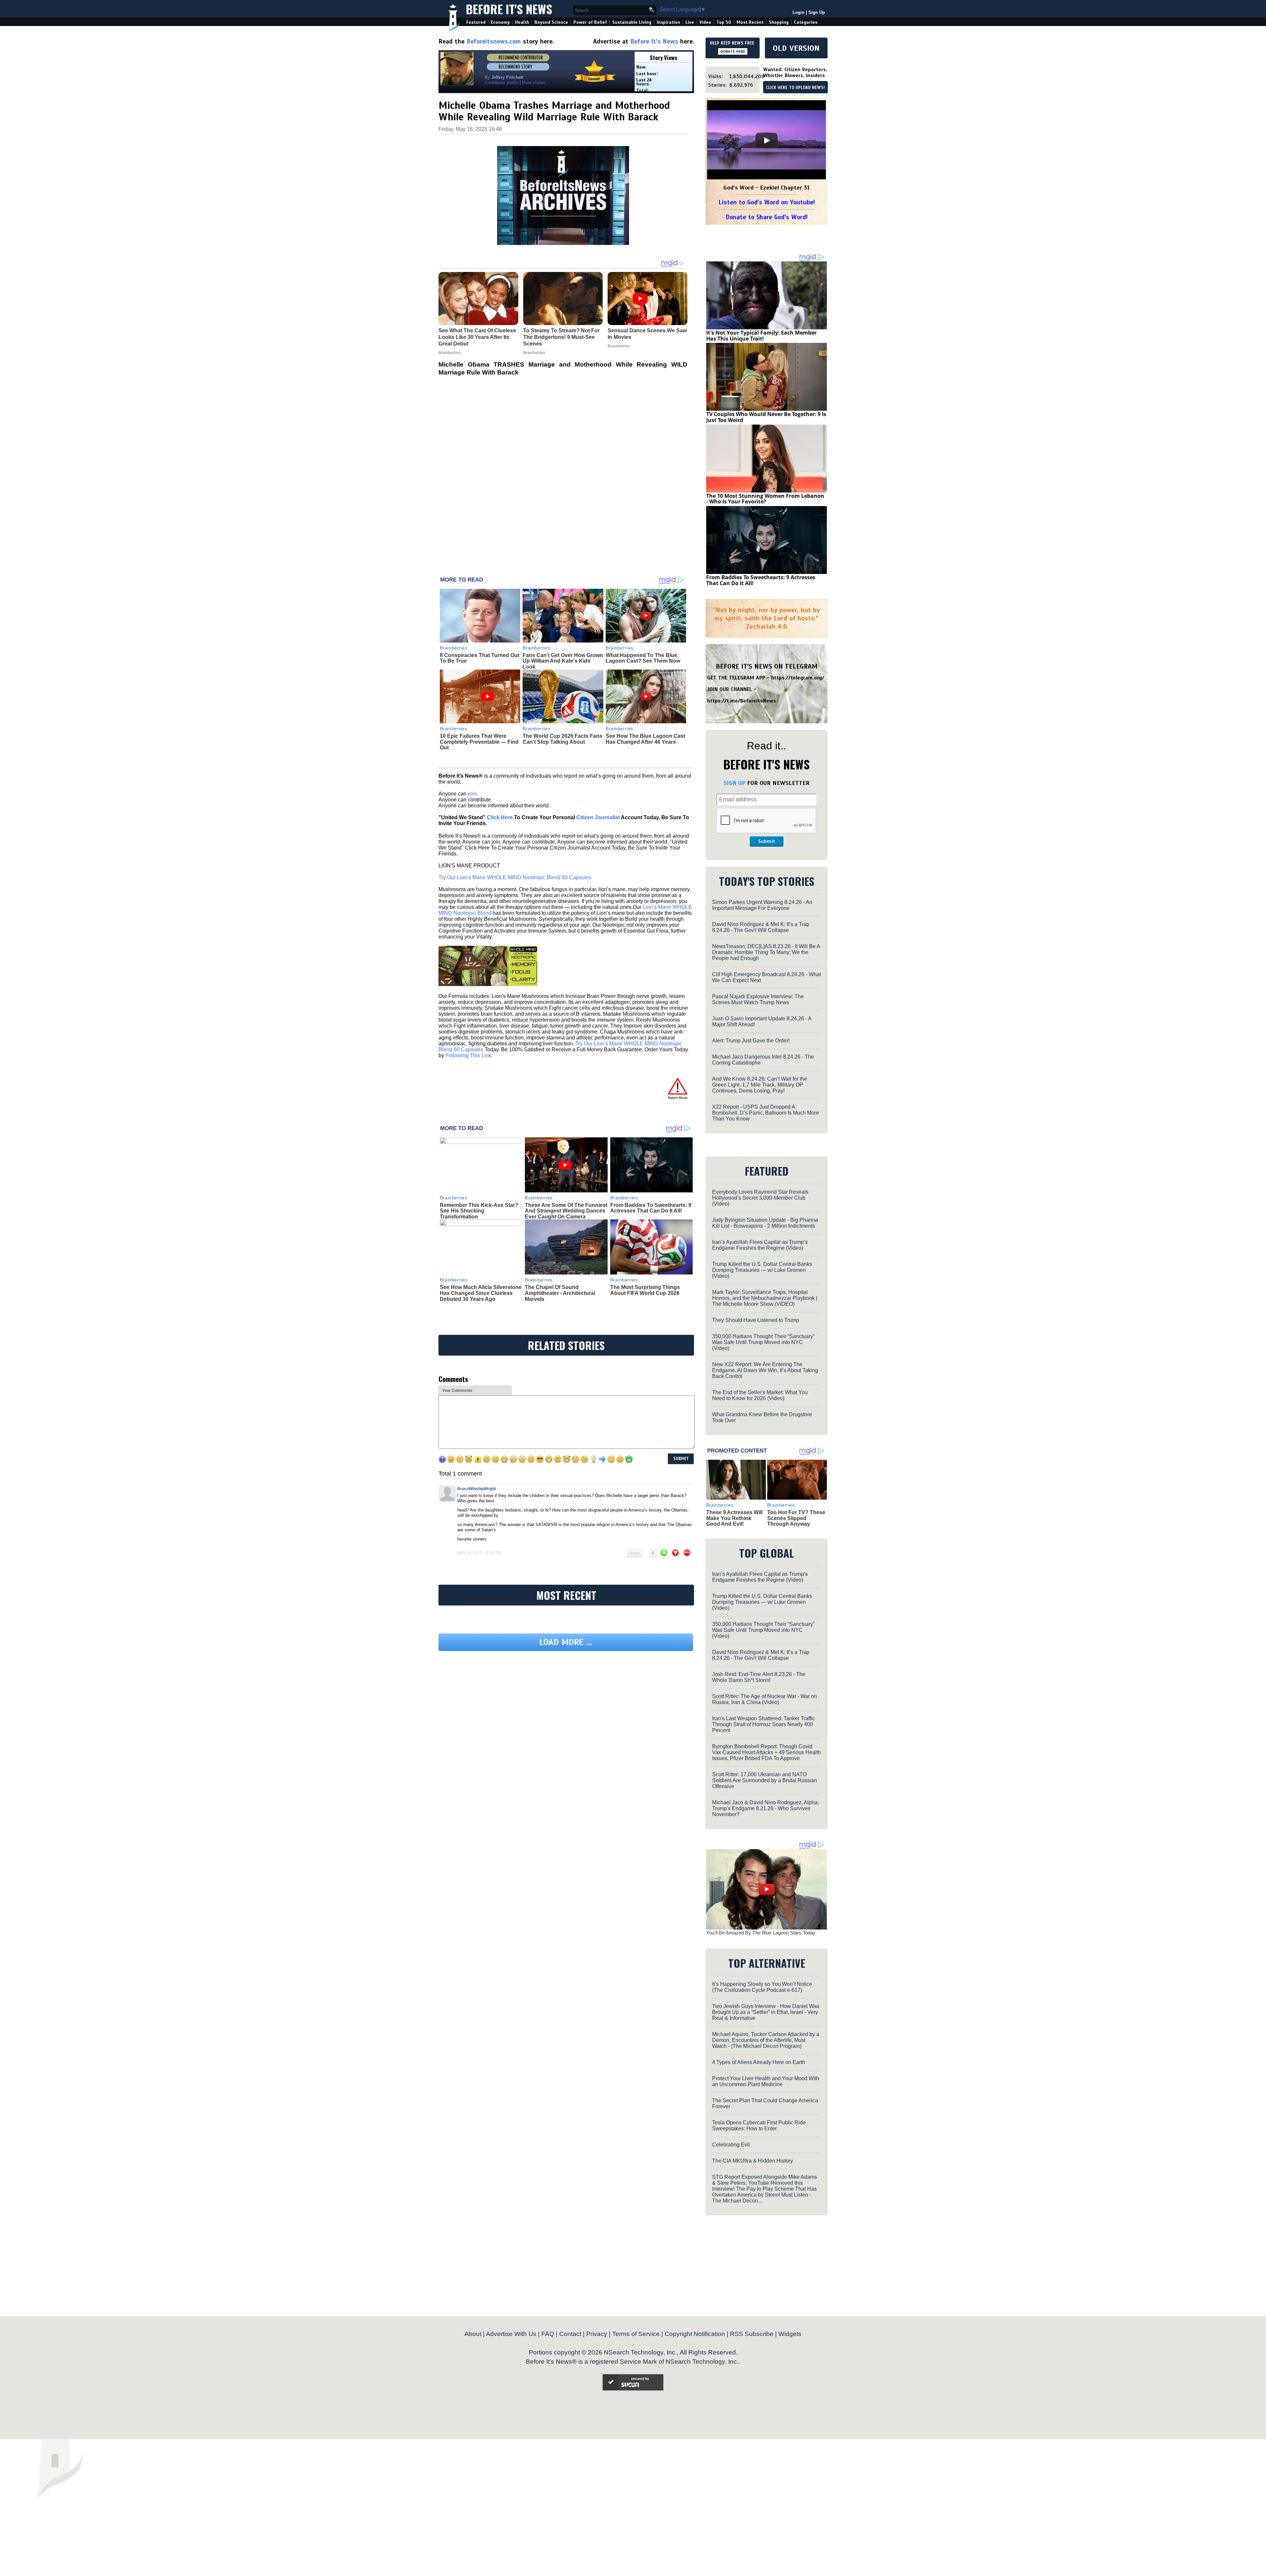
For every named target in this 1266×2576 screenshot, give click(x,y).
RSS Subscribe (752, 2334)
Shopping (779, 22)
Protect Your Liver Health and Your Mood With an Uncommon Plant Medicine (766, 2081)
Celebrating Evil (731, 2145)
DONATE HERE (733, 51)
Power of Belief (590, 22)
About (473, 2334)
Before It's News (509, 9)
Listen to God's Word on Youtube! (767, 202)
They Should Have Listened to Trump (756, 1320)
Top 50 (724, 22)
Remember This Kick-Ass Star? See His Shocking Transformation (479, 1211)
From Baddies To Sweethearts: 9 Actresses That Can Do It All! (651, 1208)
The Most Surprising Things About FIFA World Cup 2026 (645, 1290)
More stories (534, 83)
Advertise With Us (511, 2334)
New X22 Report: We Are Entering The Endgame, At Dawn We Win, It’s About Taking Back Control (765, 1370)
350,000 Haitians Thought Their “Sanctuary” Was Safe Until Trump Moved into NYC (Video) (763, 1342)
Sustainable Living (632, 22)
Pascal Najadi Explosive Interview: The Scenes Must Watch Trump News (758, 999)
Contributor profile (501, 83)
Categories (806, 22)
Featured (476, 22)
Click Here (500, 817)
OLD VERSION (796, 48)
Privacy (597, 2334)
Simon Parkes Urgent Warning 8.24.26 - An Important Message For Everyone (762, 905)
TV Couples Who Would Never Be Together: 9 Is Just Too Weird (766, 417)
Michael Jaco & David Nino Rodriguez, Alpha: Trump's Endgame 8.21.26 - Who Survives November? (766, 1808)
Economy (500, 22)
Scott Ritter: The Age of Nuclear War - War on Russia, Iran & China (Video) (765, 1699)
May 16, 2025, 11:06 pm (479, 1553)
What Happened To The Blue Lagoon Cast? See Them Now (643, 658)
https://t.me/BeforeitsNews (742, 701)
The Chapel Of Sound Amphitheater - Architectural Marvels (560, 1293)
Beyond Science (551, 22)
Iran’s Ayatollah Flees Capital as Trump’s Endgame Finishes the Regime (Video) (760, 1245)
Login (799, 12)
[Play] (767, 140)
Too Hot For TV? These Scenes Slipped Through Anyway (796, 1518)
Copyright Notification (695, 2334)
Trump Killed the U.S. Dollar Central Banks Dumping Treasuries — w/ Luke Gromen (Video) (762, 1270)
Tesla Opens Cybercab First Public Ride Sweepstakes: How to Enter (759, 2126)
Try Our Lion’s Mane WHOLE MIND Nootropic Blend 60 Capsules (515, 877)
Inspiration (668, 22)
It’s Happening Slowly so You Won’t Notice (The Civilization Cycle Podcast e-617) (762, 1987)
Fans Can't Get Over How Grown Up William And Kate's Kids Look (563, 661)
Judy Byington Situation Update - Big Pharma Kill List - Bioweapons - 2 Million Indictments (765, 1223)
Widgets (790, 2334)
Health (522, 22)
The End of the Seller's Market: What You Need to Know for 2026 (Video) (760, 1395)
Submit (767, 841)
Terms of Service (636, 2334)
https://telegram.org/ (798, 678)
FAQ (548, 2334)
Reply (635, 1553)
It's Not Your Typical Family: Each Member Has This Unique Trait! (761, 336)
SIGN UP (734, 783)
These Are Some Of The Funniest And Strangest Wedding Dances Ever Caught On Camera (566, 1211)
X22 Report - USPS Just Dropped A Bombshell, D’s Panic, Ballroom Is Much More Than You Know (766, 1113)
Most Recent (750, 22)
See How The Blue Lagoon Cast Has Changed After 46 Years (645, 739)
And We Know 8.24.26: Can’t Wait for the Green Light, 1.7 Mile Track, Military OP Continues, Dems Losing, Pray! (760, 1085)
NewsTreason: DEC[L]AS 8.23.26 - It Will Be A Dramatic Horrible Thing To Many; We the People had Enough (766, 952)
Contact (570, 2334)
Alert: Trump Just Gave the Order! (751, 1041)
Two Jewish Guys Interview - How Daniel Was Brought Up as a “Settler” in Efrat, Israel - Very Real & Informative (766, 2012)
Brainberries (454, 648)
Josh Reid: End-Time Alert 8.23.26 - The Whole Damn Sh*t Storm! (759, 1677)
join (472, 794)
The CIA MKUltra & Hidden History (753, 2161)
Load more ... (566, 1703)
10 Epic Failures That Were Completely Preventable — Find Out (479, 742)
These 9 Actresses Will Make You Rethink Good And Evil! (734, 1518)
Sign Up (817, 12)
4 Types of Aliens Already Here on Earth (759, 2062)
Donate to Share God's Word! (767, 217)
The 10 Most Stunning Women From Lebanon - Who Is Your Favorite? (765, 499)
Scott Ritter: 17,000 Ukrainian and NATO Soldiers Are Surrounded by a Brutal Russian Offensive (765, 1780)
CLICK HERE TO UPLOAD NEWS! (795, 88)
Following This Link (468, 1055)
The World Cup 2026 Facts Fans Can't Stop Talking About (562, 739)
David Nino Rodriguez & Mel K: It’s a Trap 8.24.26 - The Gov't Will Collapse (761, 927)
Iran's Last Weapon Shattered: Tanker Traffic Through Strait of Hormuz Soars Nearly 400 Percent (764, 1724)
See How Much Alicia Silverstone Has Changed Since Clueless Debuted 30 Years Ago (481, 1293)
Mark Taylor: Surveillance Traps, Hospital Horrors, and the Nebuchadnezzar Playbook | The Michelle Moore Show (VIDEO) (765, 1298)
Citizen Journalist (598, 817)
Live (690, 22)
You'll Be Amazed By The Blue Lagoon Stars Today (761, 1933)
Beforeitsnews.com (494, 41)
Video (705, 22)
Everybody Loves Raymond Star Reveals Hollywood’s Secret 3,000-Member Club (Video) (760, 1198)
